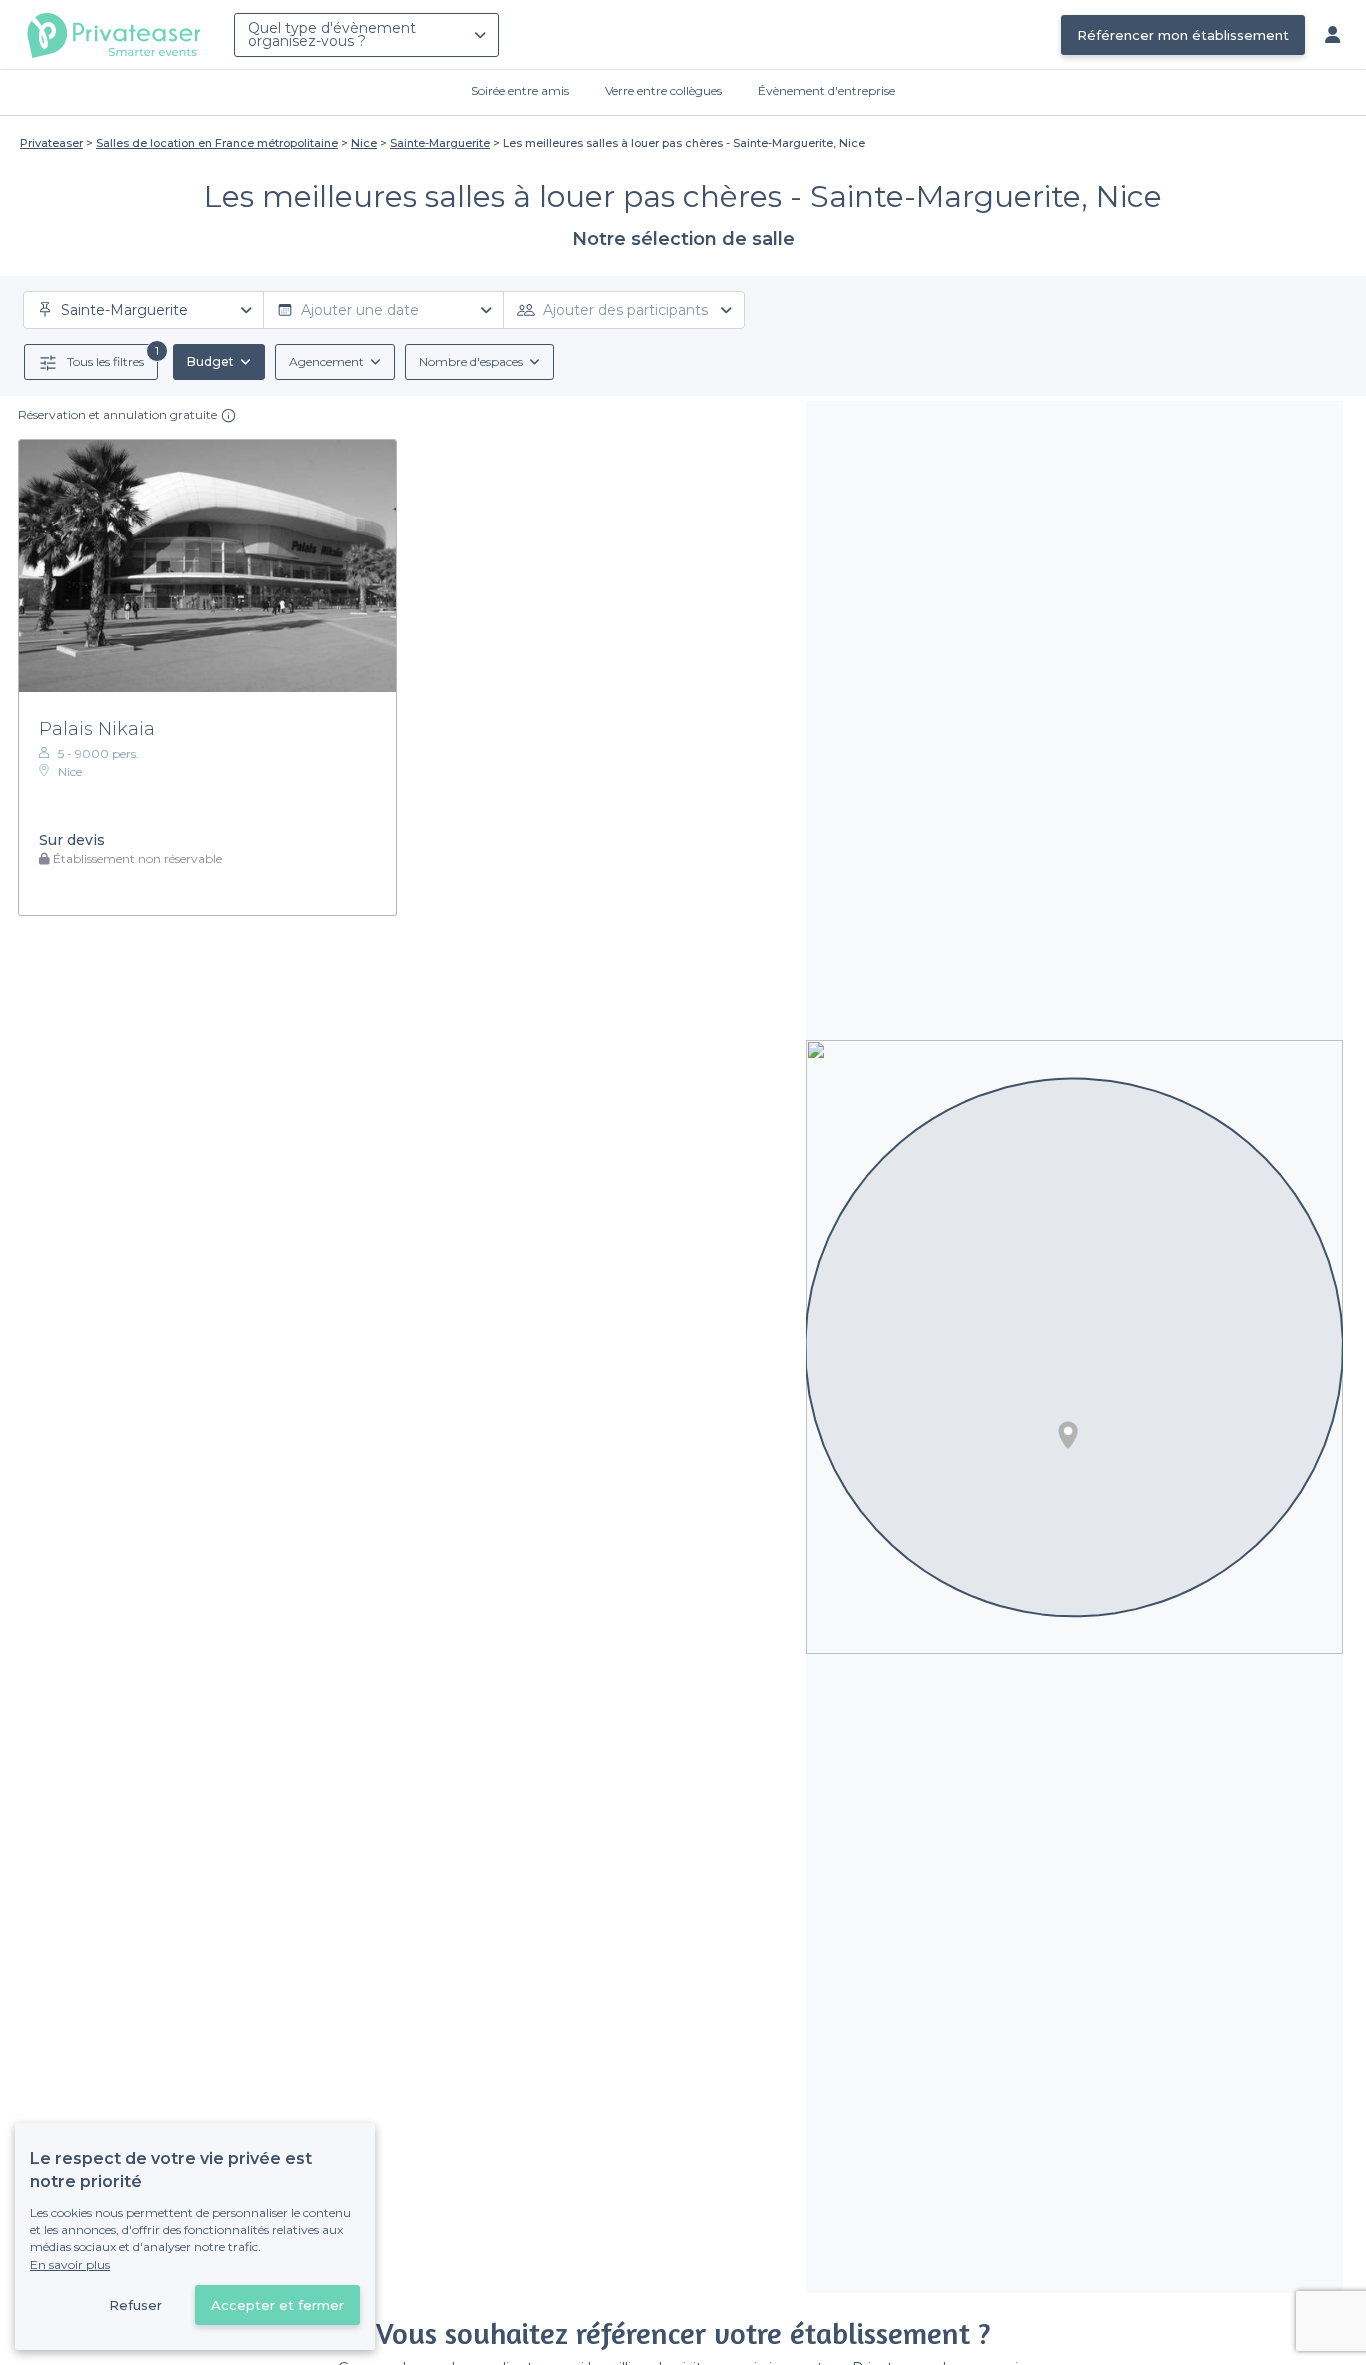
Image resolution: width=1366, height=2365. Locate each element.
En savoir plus (70, 2264)
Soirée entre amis (520, 90)
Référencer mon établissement (1183, 35)
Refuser (135, 2305)
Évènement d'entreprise (826, 90)
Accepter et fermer (277, 2305)
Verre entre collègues (663, 90)
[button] (1068, 1435)
